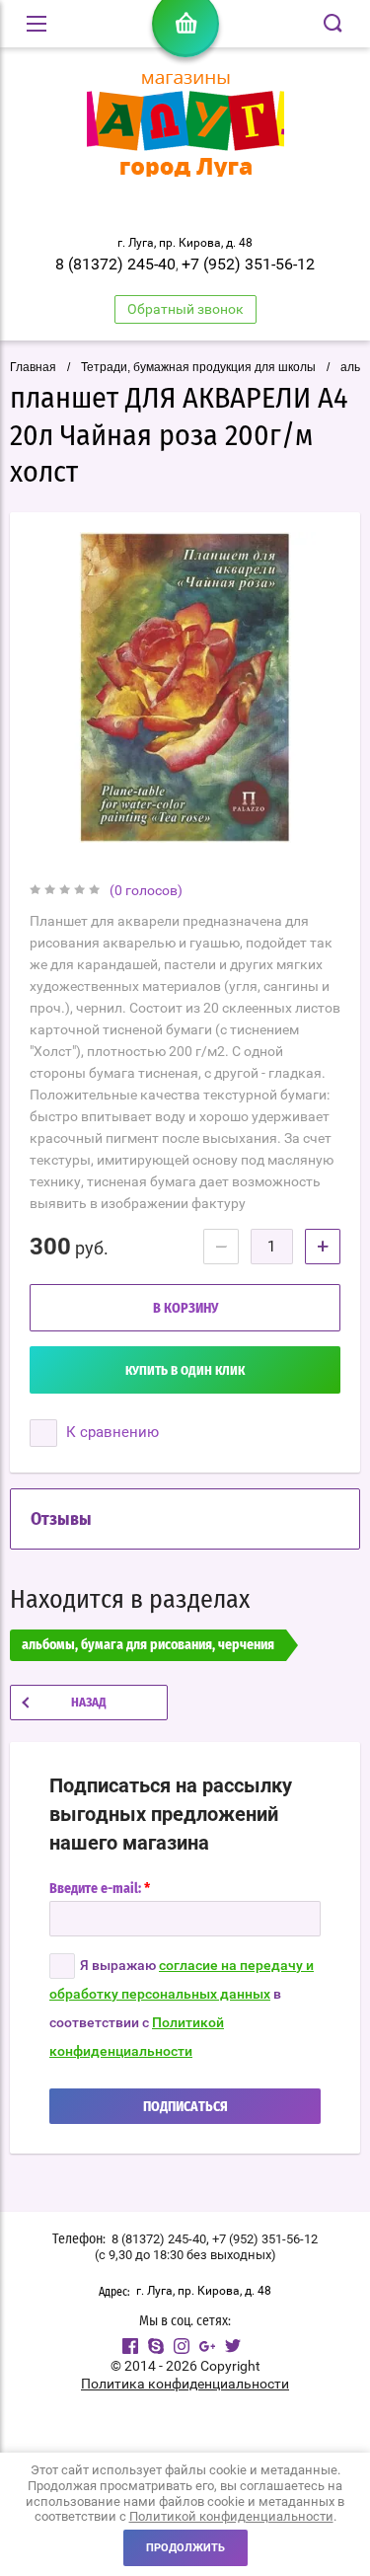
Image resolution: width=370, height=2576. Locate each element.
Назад (89, 1703)
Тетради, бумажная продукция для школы (198, 367)
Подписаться (185, 2107)
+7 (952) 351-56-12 (248, 264)
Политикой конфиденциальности (231, 2516)
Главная (33, 367)
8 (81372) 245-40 (115, 264)
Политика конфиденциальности (185, 2384)
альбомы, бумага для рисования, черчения (148, 1645)
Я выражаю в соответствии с (182, 2008)
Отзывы (61, 1520)
